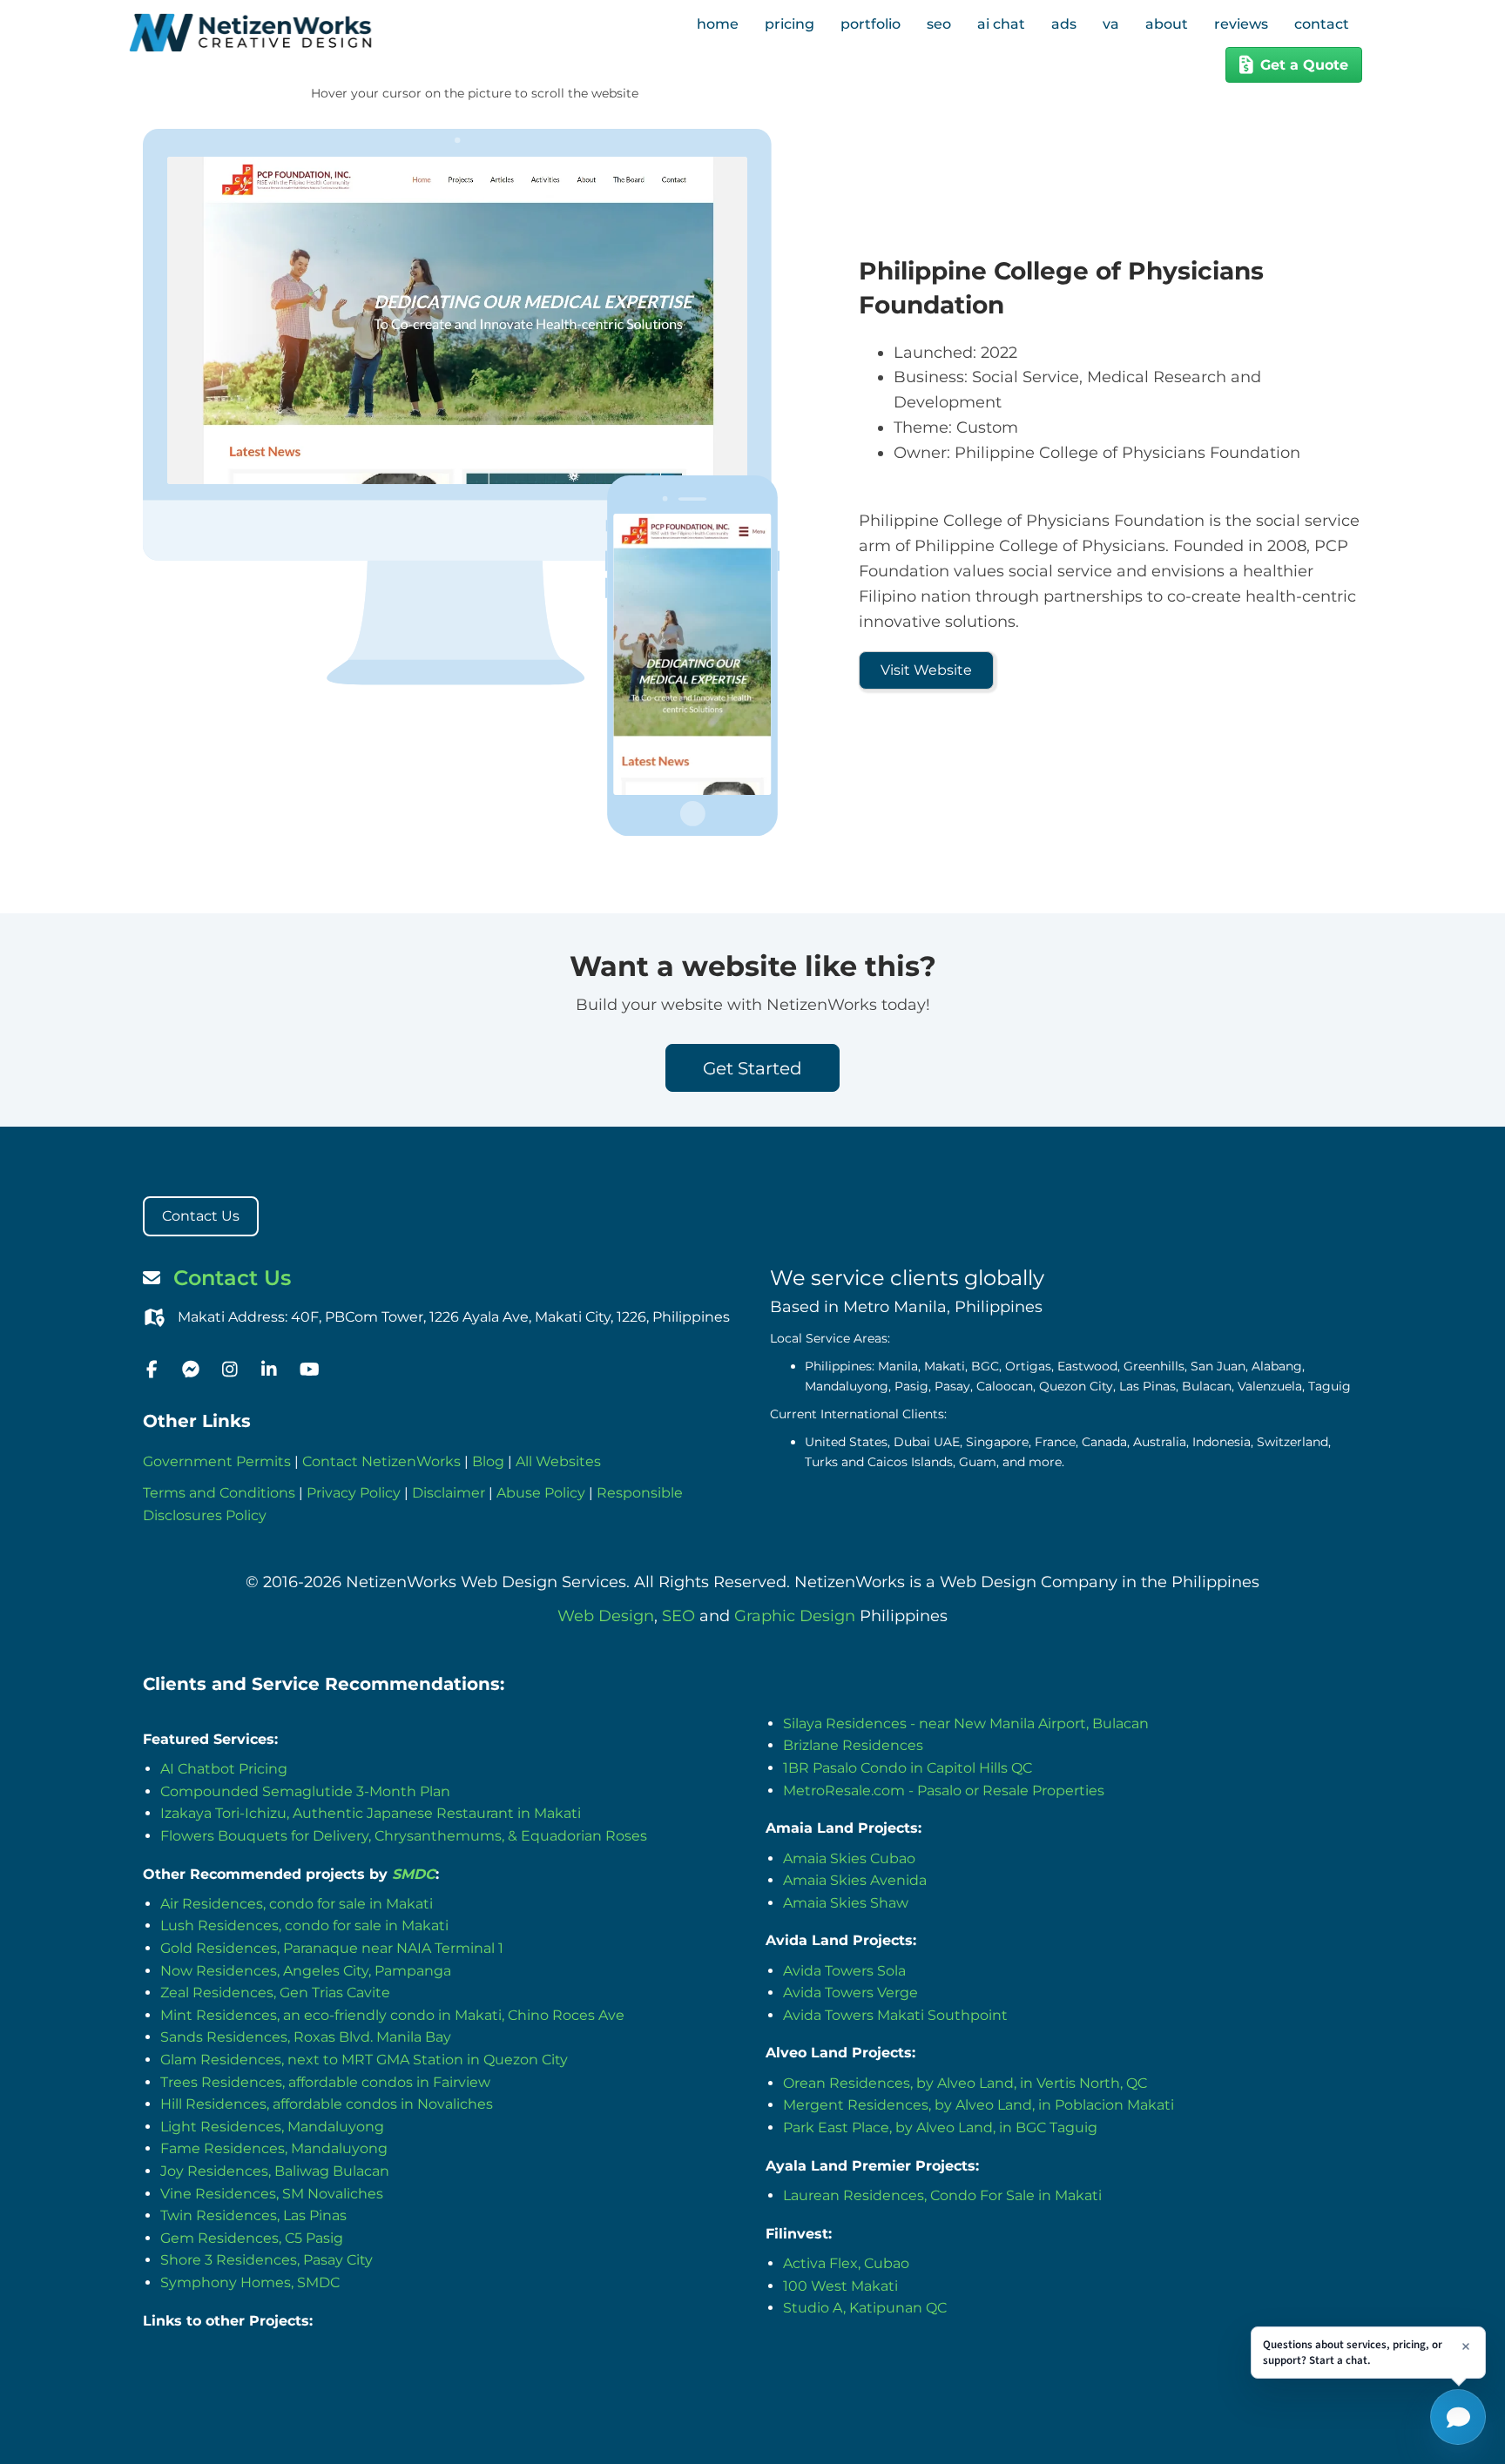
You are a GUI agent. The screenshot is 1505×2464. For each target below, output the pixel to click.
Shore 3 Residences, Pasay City (267, 2260)
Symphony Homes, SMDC (250, 2282)
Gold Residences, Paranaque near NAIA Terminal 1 (332, 1948)
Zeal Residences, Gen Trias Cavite (275, 1993)
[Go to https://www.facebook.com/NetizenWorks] (152, 1371)
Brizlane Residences (853, 1745)
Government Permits (217, 1461)
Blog (488, 1461)
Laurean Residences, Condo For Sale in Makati (942, 2195)
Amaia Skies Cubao (849, 1858)
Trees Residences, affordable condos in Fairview (325, 2082)
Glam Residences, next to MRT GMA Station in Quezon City (364, 2060)
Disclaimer (449, 1493)
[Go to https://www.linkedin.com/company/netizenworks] (269, 1371)
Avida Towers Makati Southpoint (895, 2015)
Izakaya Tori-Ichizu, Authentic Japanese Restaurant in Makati (371, 1813)
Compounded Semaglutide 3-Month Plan (305, 1791)
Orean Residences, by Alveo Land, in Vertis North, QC (965, 2083)
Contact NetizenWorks (381, 1461)
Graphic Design (795, 1616)
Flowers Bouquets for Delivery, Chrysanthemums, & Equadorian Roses (404, 1836)
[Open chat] (1458, 2417)
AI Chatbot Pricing (224, 1769)
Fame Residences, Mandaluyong (274, 2148)
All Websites (558, 1461)
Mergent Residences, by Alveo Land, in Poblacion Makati (979, 2105)
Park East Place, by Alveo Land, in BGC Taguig (940, 2127)
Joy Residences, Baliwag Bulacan (275, 2171)
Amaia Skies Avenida (855, 1880)
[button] (926, 670)
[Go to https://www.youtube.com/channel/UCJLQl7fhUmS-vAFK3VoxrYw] (308, 1371)
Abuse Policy (541, 1493)
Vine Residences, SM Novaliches (272, 2194)
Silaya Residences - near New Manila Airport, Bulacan (966, 1723)
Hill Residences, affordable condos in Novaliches (327, 2104)
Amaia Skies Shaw (846, 1903)
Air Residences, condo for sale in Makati (297, 1904)
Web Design (606, 1616)
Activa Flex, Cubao (846, 2263)
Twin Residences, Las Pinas (253, 2215)
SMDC (414, 1874)
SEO (678, 1616)
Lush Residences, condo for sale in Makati (304, 1925)
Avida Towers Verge (850, 1993)
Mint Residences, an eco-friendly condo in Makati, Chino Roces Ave (392, 2015)
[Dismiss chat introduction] (1466, 2346)
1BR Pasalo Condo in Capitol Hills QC (908, 1768)
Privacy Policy (354, 1493)
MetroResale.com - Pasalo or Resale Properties (944, 1791)
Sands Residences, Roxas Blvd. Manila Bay (306, 2037)
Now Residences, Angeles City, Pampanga (306, 1971)
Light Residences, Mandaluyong (272, 2127)
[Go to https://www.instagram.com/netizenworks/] (230, 1371)
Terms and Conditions (219, 1493)
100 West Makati (840, 2286)
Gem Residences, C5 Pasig (252, 2238)
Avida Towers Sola (844, 1971)
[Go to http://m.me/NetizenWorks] (191, 1371)
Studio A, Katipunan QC (865, 2308)
